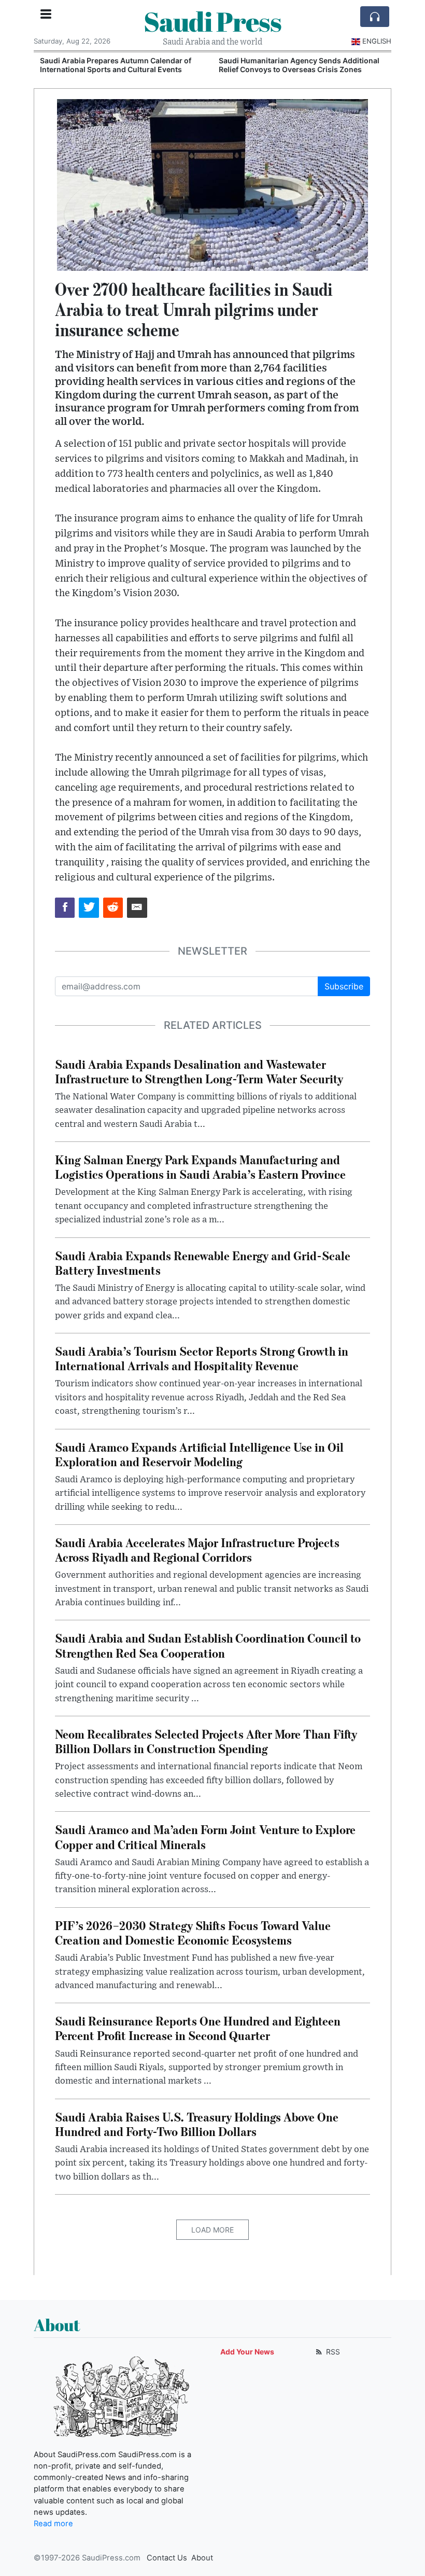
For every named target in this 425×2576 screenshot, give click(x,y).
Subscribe (344, 986)
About (202, 2558)
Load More (212, 2230)
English (377, 41)
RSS (332, 2352)
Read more (53, 2524)
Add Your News (247, 2352)
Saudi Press (212, 21)
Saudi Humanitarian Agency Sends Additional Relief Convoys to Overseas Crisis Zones (297, 65)
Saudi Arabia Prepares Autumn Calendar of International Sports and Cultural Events (114, 65)
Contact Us (167, 2558)
